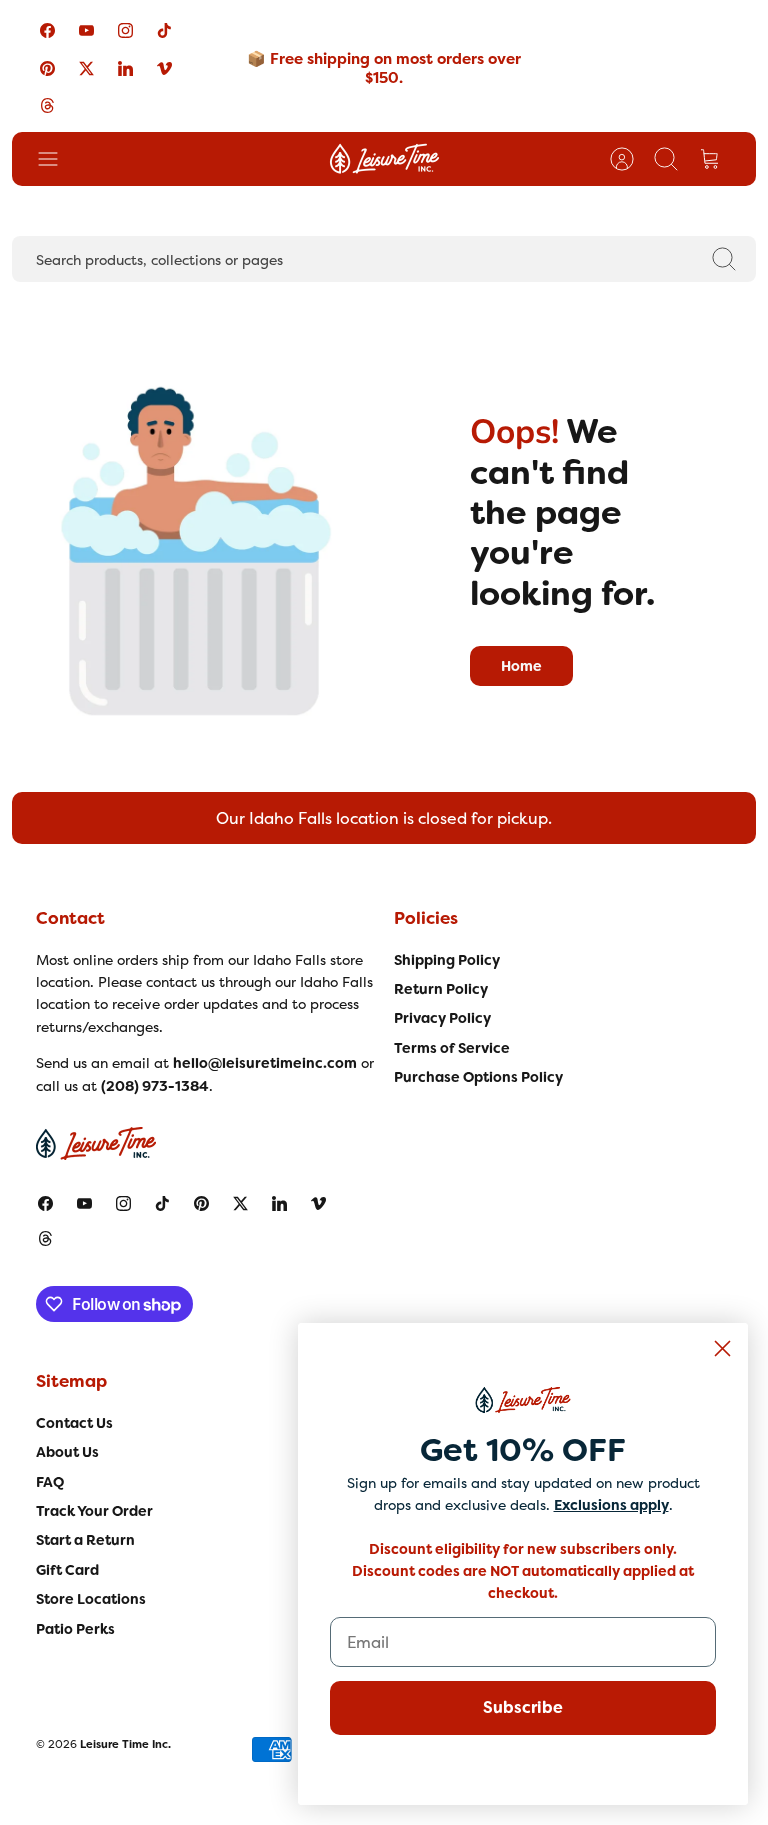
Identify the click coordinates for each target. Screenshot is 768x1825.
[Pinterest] (47, 67)
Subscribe (523, 1707)
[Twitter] (86, 67)
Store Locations (91, 1599)
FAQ (50, 1482)
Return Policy (441, 989)
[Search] (724, 259)
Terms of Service (452, 1048)
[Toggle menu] (58, 159)
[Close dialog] (722, 1348)
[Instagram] (125, 30)
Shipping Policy (447, 960)
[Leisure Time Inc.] (384, 159)
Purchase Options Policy (478, 1077)
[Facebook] (47, 30)
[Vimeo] (164, 67)
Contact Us (74, 1423)
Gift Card (67, 1570)
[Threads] (47, 105)
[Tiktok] (164, 30)
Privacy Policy (442, 1018)
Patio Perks (75, 1629)
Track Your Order (94, 1511)
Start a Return (85, 1540)
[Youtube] (86, 30)
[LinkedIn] (125, 67)
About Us (67, 1452)
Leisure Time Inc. (125, 1744)
